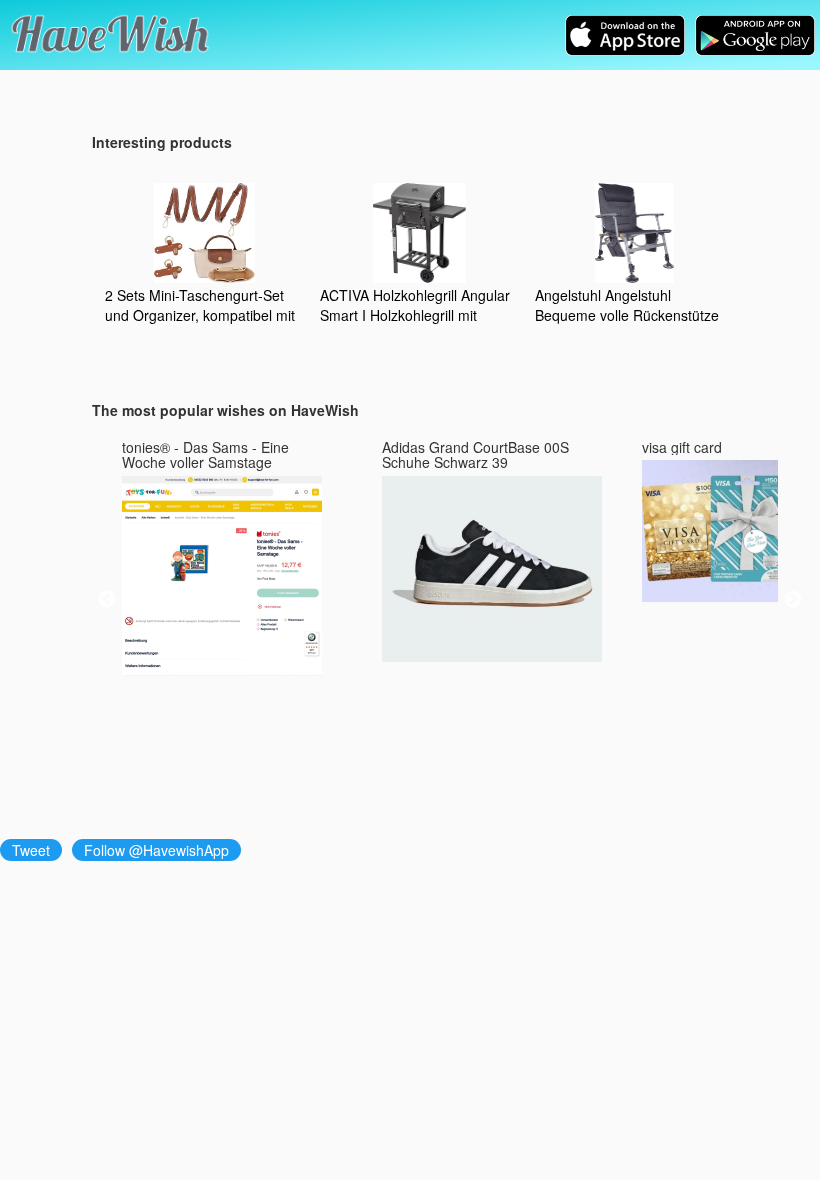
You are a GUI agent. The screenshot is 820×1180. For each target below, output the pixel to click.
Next (793, 600)
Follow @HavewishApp (156, 850)
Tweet (31, 850)
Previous (107, 600)
